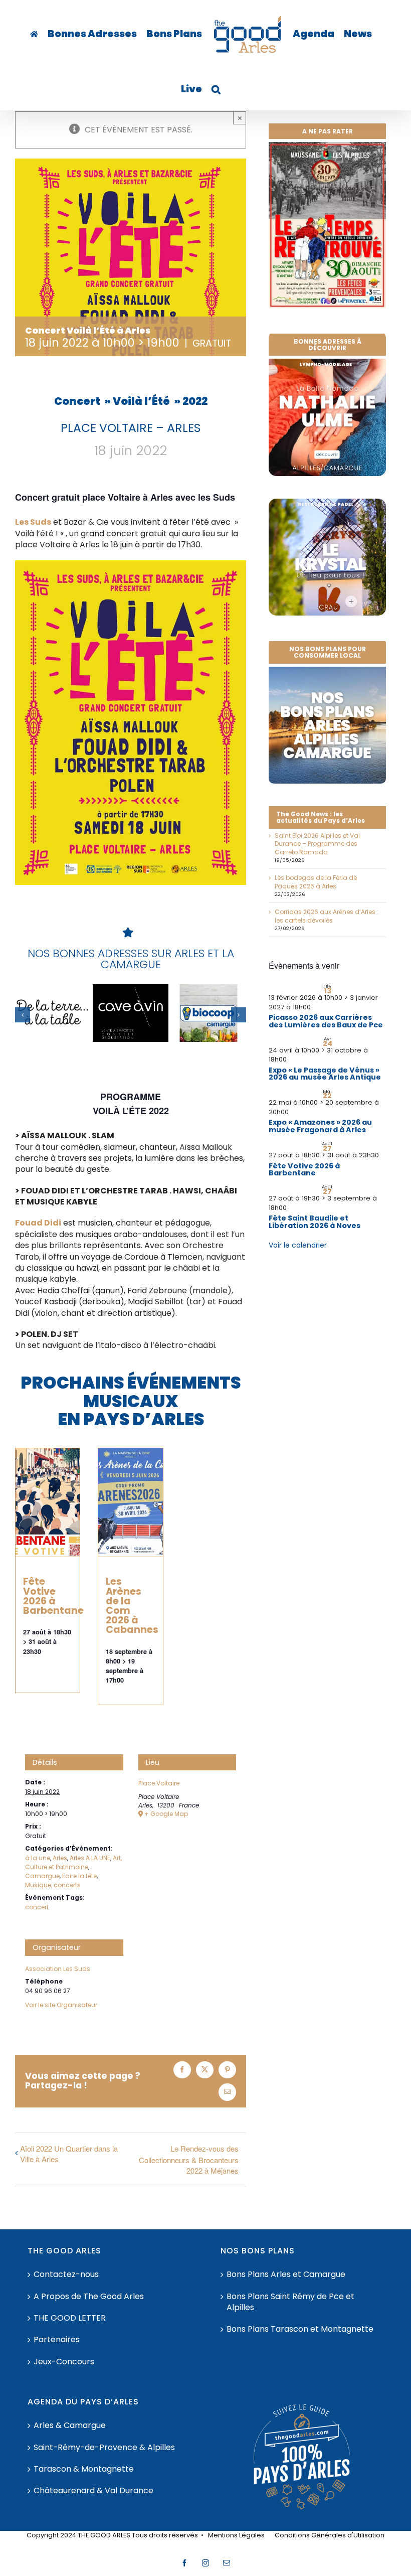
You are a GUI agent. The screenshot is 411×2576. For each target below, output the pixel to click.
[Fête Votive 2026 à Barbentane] (48, 1502)
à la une (38, 1858)
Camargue (42, 1876)
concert (37, 1907)
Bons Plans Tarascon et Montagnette (300, 2329)
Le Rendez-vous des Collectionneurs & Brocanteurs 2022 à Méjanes (189, 2159)
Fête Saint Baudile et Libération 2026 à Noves (315, 1222)
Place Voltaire (159, 1783)
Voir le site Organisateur (61, 2005)
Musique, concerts (53, 1885)
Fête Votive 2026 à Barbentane (53, 1596)
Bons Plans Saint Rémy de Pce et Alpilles (290, 2302)
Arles (60, 1858)
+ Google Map (166, 1814)
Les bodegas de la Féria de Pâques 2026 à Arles (316, 882)
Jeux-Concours (64, 2362)
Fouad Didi (38, 1223)
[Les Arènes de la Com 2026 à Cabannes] (130, 1502)
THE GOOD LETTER (70, 2318)
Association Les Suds (58, 1969)
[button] (216, 89)
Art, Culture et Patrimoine (73, 1862)
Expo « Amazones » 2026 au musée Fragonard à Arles (320, 1126)
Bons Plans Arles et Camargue (286, 2275)
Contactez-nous (66, 2275)
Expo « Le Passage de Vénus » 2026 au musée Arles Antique (325, 1074)
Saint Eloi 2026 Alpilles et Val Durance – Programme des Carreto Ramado (317, 844)
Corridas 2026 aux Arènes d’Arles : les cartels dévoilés (327, 916)
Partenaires (57, 2340)
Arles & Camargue (70, 2426)
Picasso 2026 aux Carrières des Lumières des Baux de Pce (326, 1021)
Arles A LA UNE (90, 1858)
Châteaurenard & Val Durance (93, 2491)
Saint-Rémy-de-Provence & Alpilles (104, 2448)
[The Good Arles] (34, 34)
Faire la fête (79, 1876)
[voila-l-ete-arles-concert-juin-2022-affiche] (131, 564)
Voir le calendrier (298, 1245)
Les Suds (33, 522)
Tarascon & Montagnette (84, 2469)
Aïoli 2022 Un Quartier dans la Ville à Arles (69, 2154)
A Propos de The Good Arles (89, 2297)
